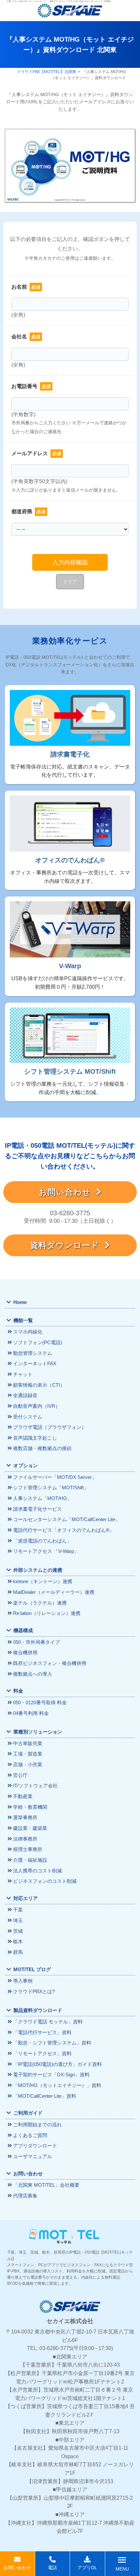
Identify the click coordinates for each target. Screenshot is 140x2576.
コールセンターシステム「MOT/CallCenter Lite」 (67, 1519)
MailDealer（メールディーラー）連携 (54, 1592)
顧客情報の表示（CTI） (39, 1385)
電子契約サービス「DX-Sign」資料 (51, 2075)
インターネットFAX (35, 1363)
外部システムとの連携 (38, 1570)
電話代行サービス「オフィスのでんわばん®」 (64, 1530)
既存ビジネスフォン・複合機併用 (50, 1663)
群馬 (18, 1952)
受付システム (28, 1417)
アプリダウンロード (35, 2146)
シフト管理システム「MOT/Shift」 (51, 1488)
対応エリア (26, 1898)
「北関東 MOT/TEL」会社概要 (46, 2185)
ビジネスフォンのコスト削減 (45, 1881)
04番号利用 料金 (31, 1713)
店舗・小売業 (28, 1764)
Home (20, 1302)
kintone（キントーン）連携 (43, 1581)
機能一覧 (23, 1320)
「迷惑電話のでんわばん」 (42, 1541)
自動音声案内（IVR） (37, 1406)
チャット (23, 1374)
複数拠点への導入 (33, 1674)
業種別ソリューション (38, 1732)
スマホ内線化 (28, 1332)
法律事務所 (25, 1839)
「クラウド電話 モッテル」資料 (48, 2022)
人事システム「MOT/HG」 (42, 1498)
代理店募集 (25, 2196)
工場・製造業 (28, 1754)
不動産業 (23, 1796)
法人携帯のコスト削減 (37, 1871)
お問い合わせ (67, 1192)
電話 (52, 2568)
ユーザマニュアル (33, 2156)
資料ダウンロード (67, 1245)
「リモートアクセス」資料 (42, 2053)
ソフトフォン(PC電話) (38, 1342)
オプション (26, 1465)
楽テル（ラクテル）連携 (40, 1603)
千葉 (18, 1910)
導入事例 (23, 1981)
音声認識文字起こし (35, 1438)
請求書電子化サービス (37, 1509)
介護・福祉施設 (30, 1860)
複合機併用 (25, 1652)
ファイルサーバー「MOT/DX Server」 (55, 1477)
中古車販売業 (28, 1743)
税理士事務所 (28, 1849)
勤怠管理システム (33, 1353)
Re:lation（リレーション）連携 (47, 1613)
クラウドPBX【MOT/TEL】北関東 (47, 72)
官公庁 (20, 1775)
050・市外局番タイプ (36, 1642)
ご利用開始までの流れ (37, 2125)
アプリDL (87, 2568)
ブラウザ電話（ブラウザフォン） (50, 1427)
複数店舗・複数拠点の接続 (42, 1448)
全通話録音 (25, 1395)
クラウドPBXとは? (34, 1991)
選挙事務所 (25, 1817)
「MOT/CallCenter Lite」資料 (45, 2096)
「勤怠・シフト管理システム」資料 (52, 2043)
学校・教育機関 (30, 1807)
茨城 (18, 1931)
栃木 (18, 1941)
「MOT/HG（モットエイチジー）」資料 (57, 2085)
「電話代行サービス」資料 (42, 2032)
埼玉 (18, 1920)
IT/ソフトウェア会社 (35, 1786)
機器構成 (23, 1630)
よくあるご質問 (30, 2135)
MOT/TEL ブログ (32, 1969)
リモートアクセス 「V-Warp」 (46, 1551)
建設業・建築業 (30, 1828)
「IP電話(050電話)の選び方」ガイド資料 (57, 2064)
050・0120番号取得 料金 (40, 1702)
